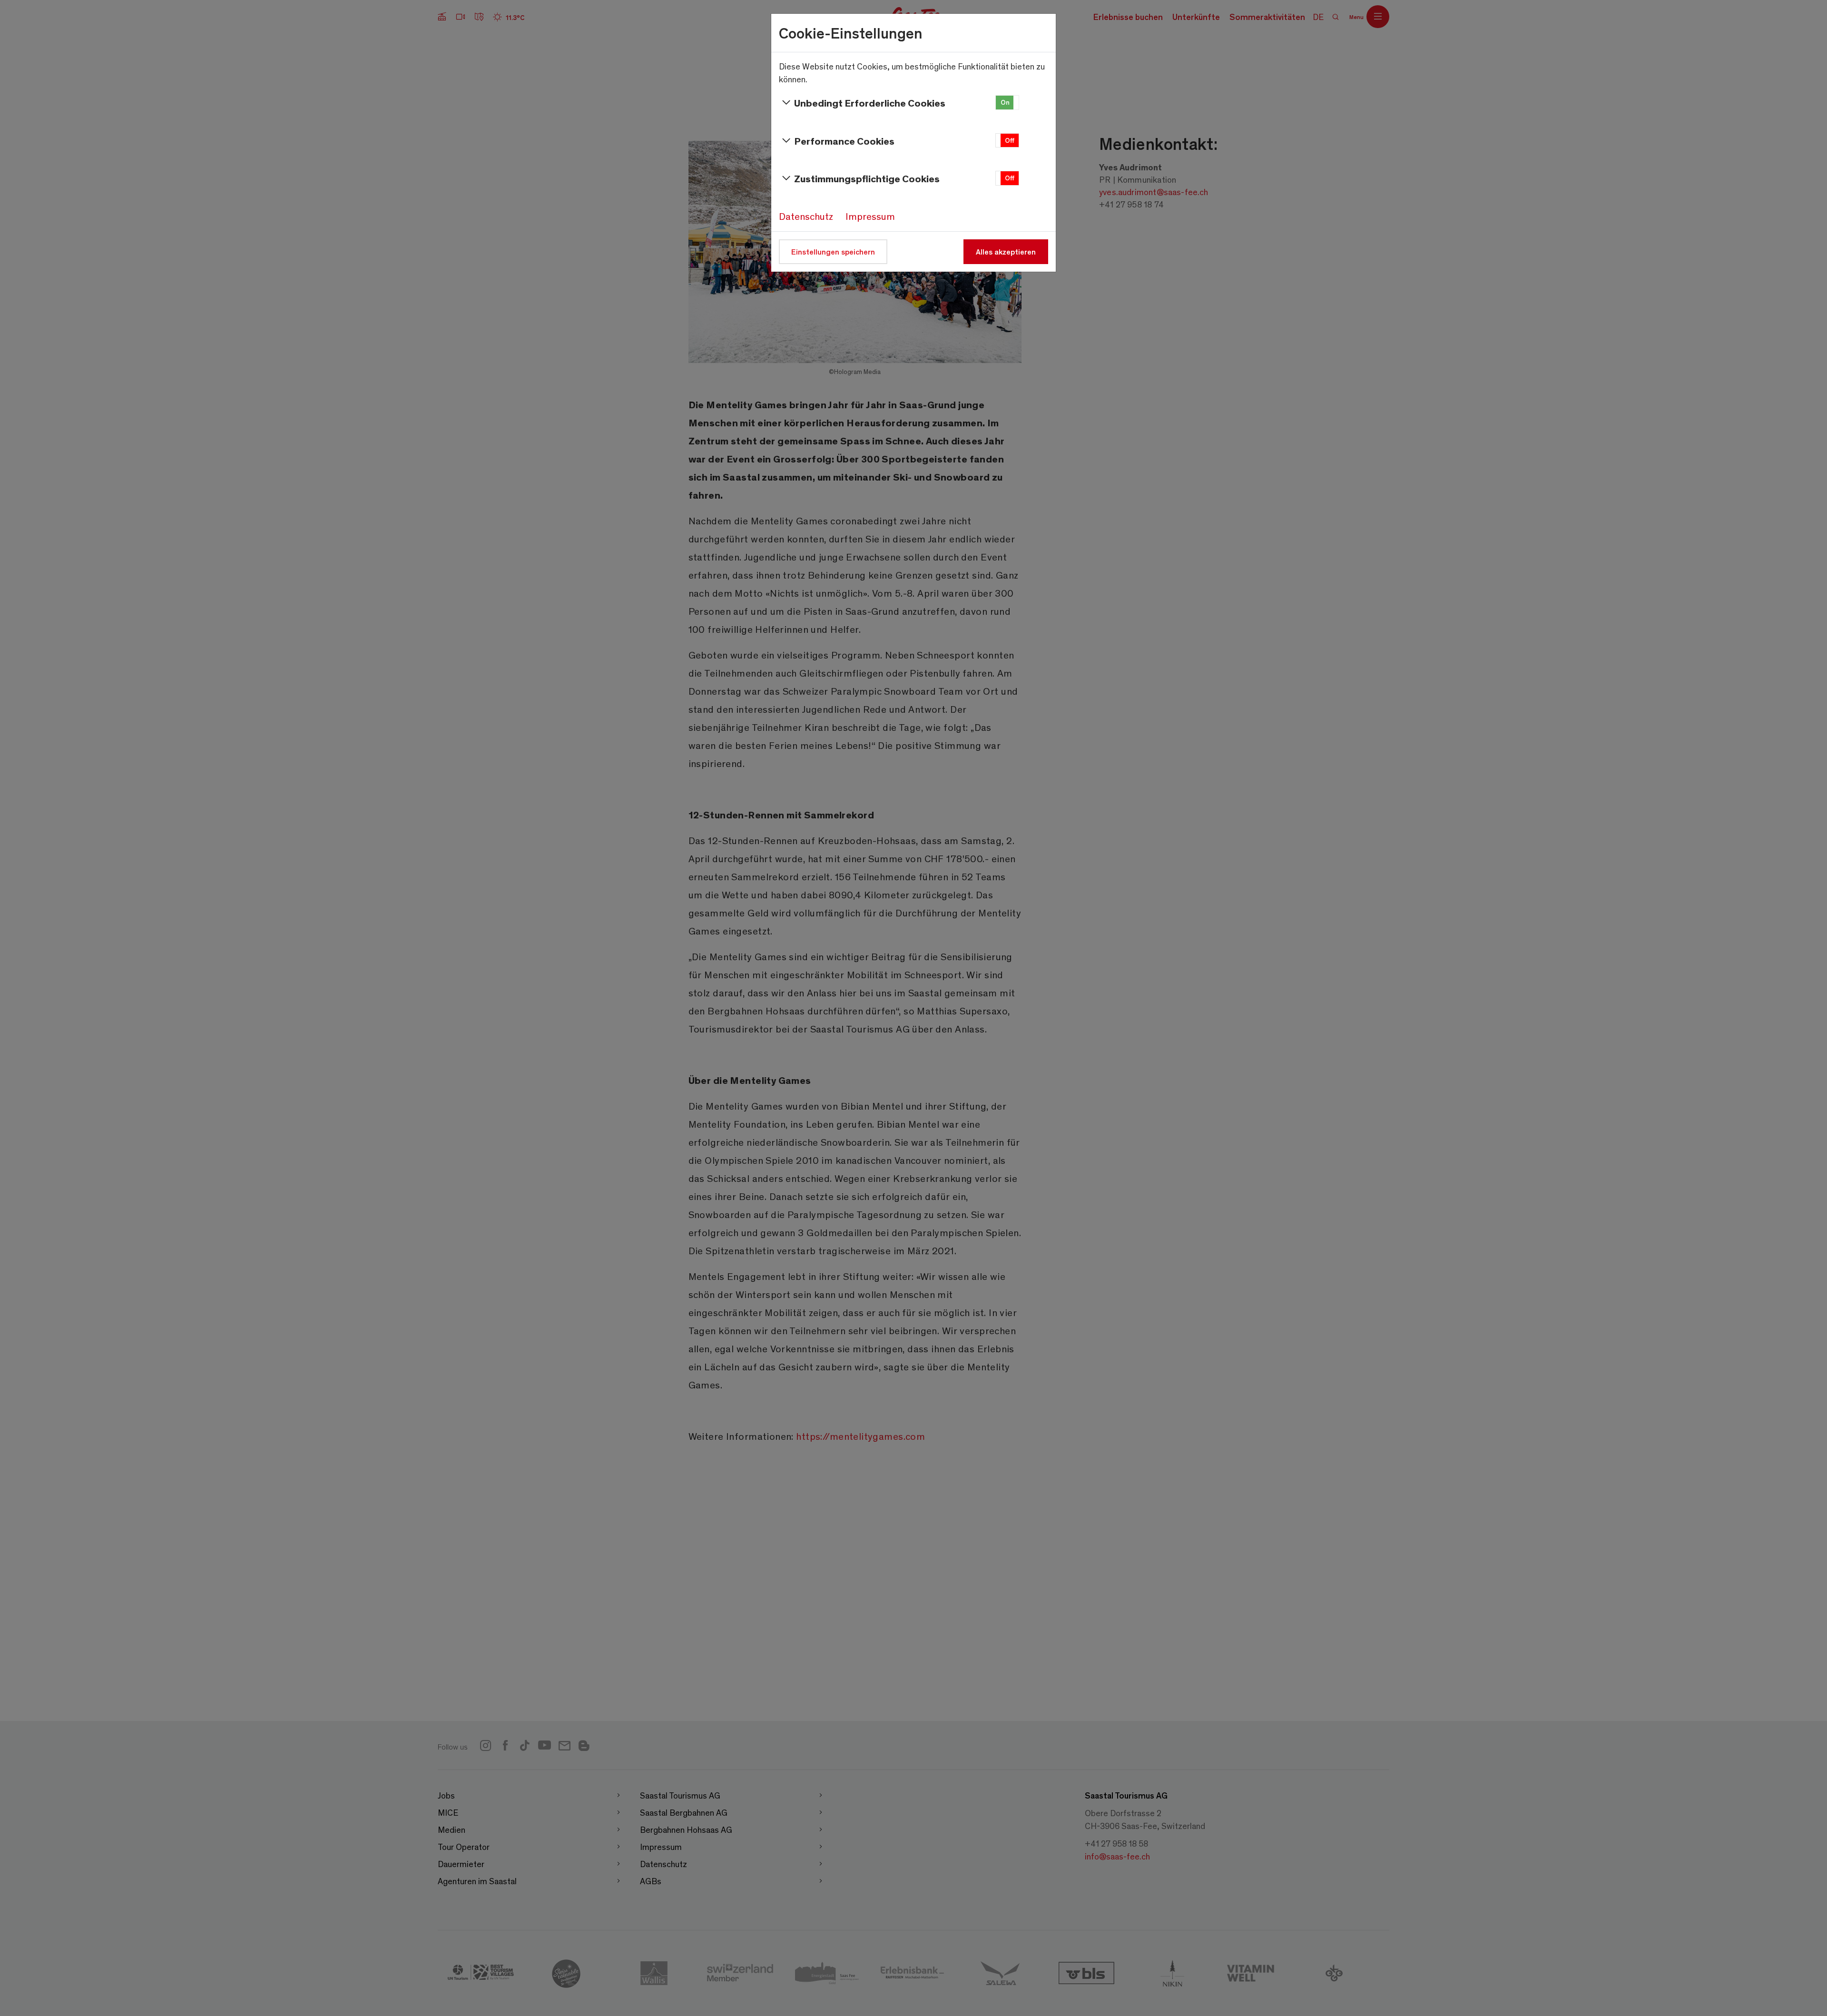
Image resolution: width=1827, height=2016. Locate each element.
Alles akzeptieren (1006, 251)
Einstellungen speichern (833, 251)
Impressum (870, 216)
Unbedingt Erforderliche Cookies (870, 103)
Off (1010, 140)
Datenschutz (806, 216)
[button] (1007, 103)
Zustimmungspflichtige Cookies (867, 178)
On (1005, 102)
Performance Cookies (844, 141)
